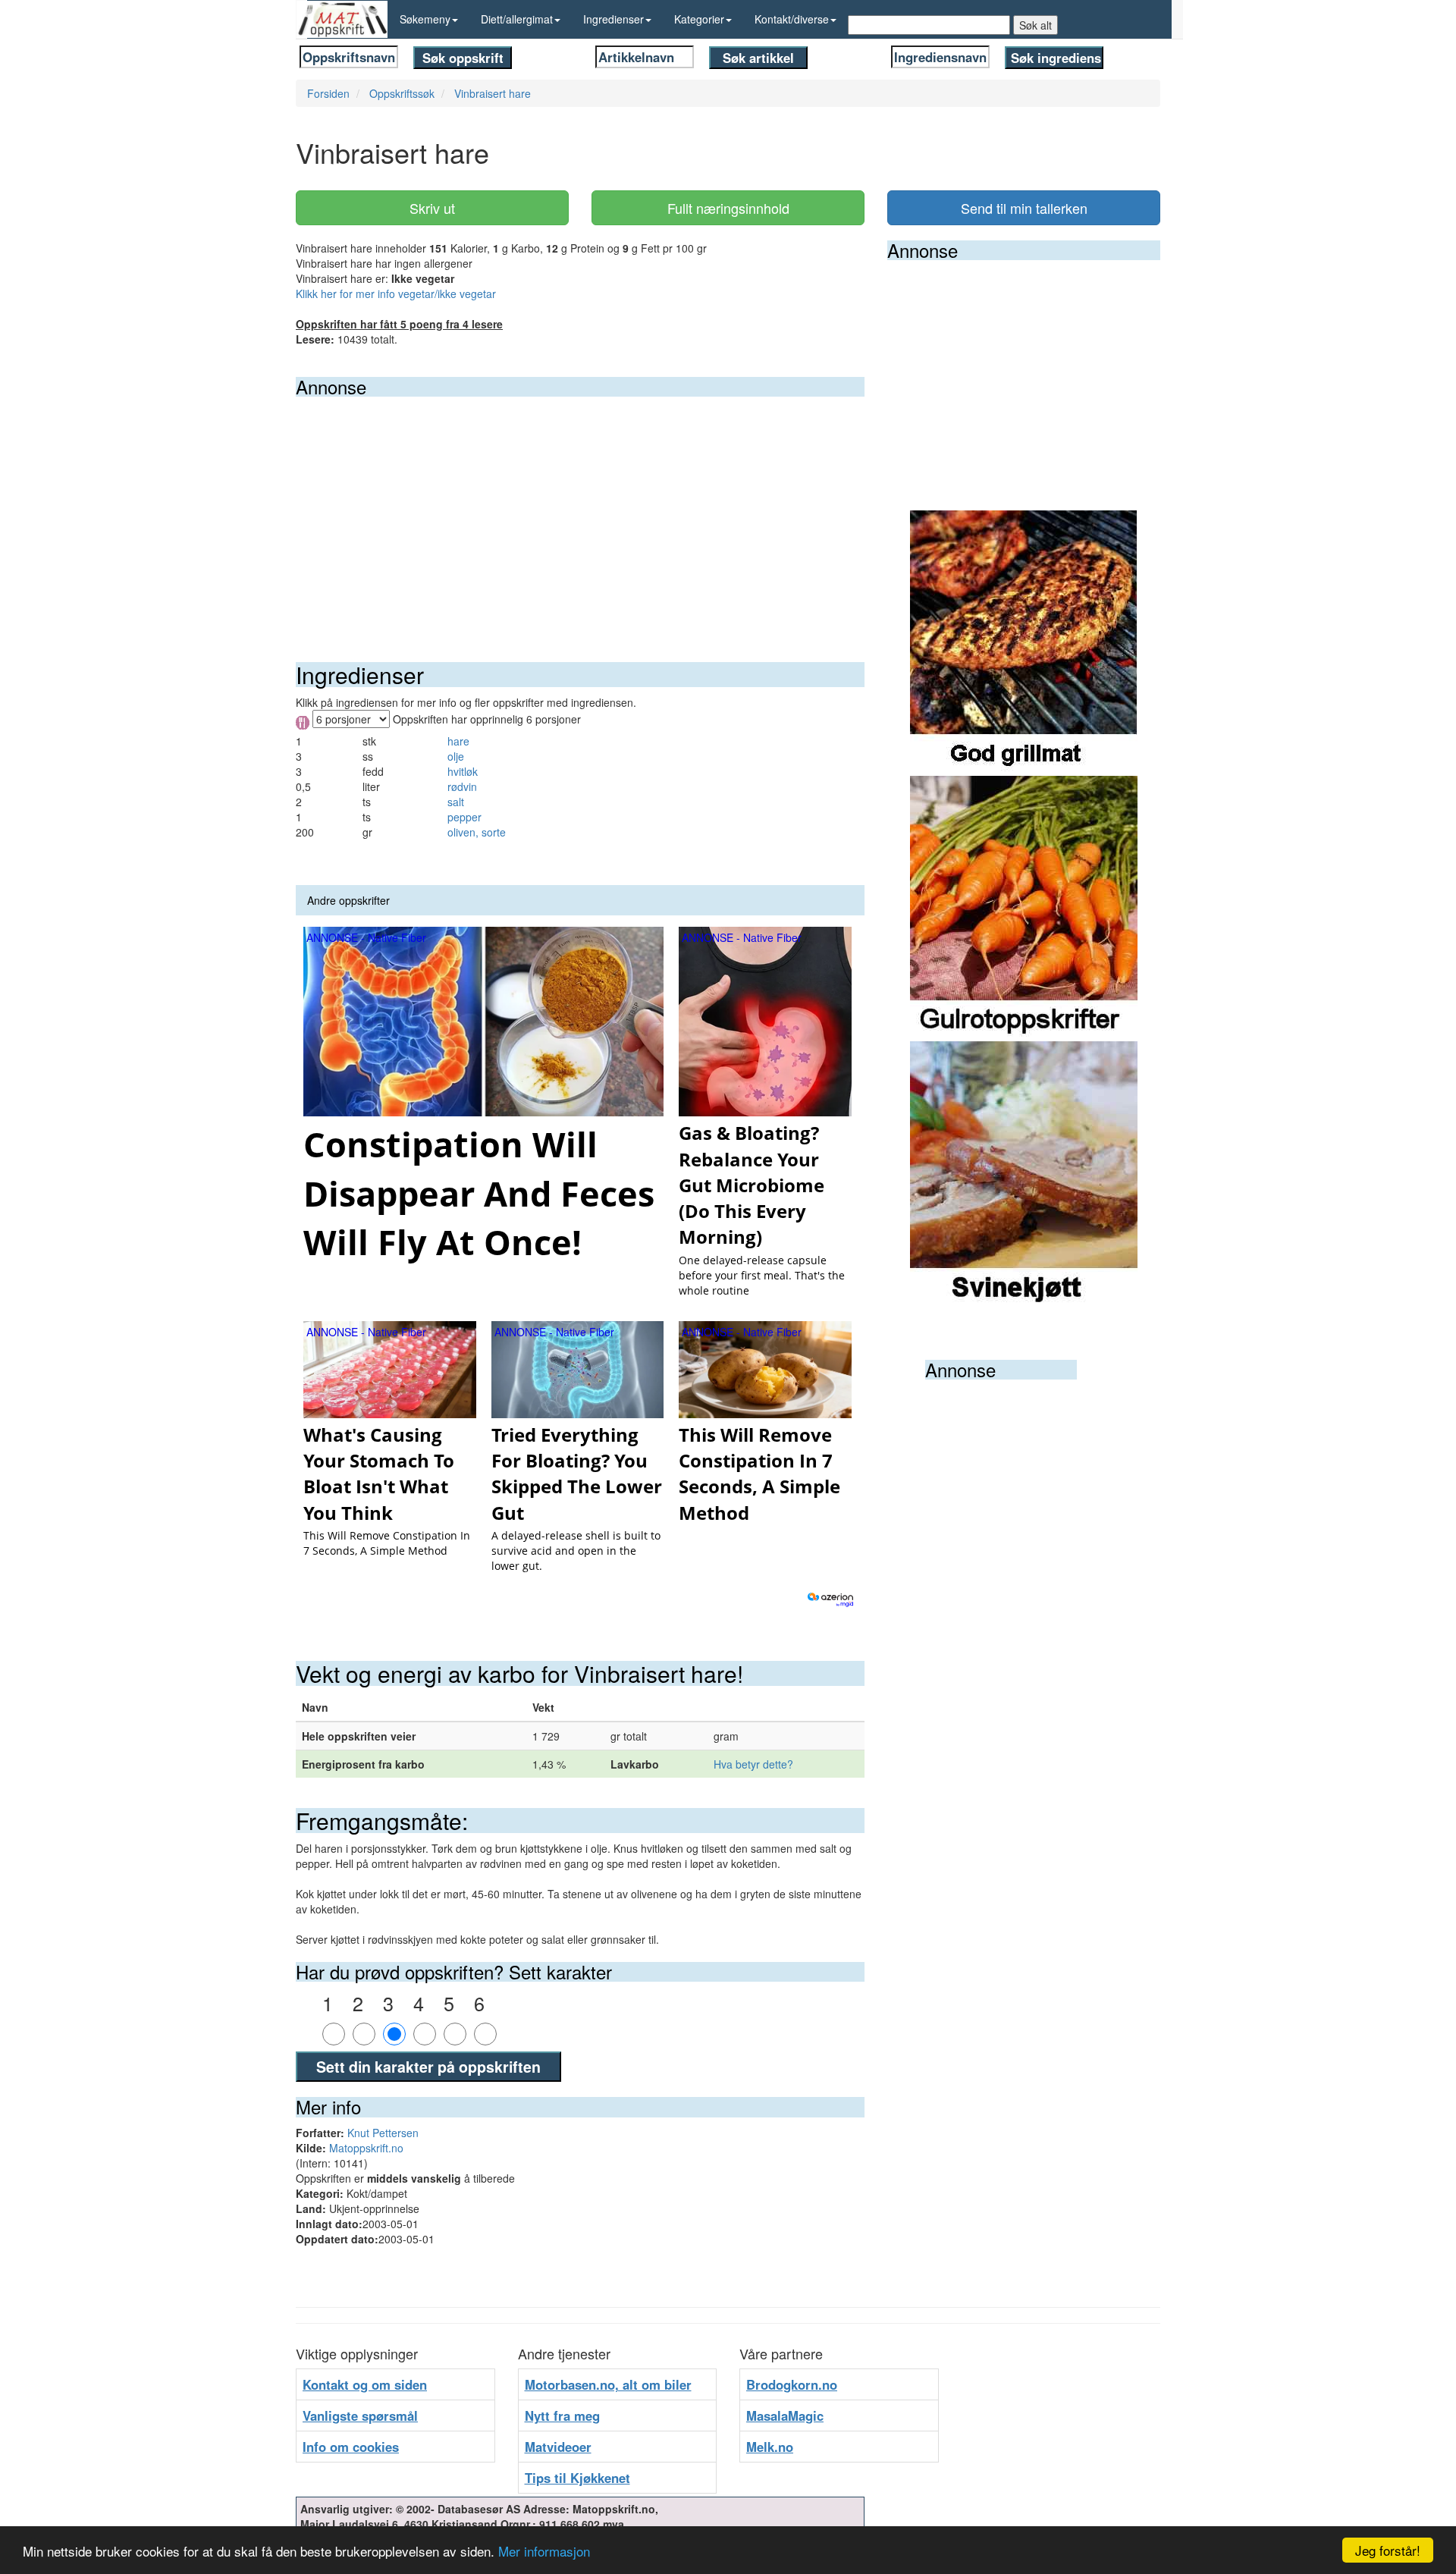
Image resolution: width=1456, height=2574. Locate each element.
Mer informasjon (544, 2551)
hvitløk (463, 771)
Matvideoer (558, 2447)
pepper (464, 817)
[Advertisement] (580, 510)
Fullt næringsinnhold (728, 208)
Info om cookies (351, 2447)
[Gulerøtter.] (1024, 907)
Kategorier (699, 19)
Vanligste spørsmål (360, 2415)
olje (456, 756)
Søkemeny (425, 19)
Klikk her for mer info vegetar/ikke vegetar (396, 293)
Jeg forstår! (1388, 2550)
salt (456, 802)
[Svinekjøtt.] (1024, 1172)
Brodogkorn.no (792, 2384)
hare (458, 741)
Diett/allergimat (517, 19)
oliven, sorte (477, 832)
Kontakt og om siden (365, 2384)
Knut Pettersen (383, 2133)
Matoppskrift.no (366, 2148)
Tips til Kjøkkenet (577, 2478)
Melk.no (770, 2447)
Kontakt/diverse (792, 19)
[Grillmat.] (1024, 642)
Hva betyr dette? (753, 1764)
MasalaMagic (785, 2415)
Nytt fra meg (562, 2415)
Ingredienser (613, 19)
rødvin (462, 786)
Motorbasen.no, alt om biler (608, 2384)
